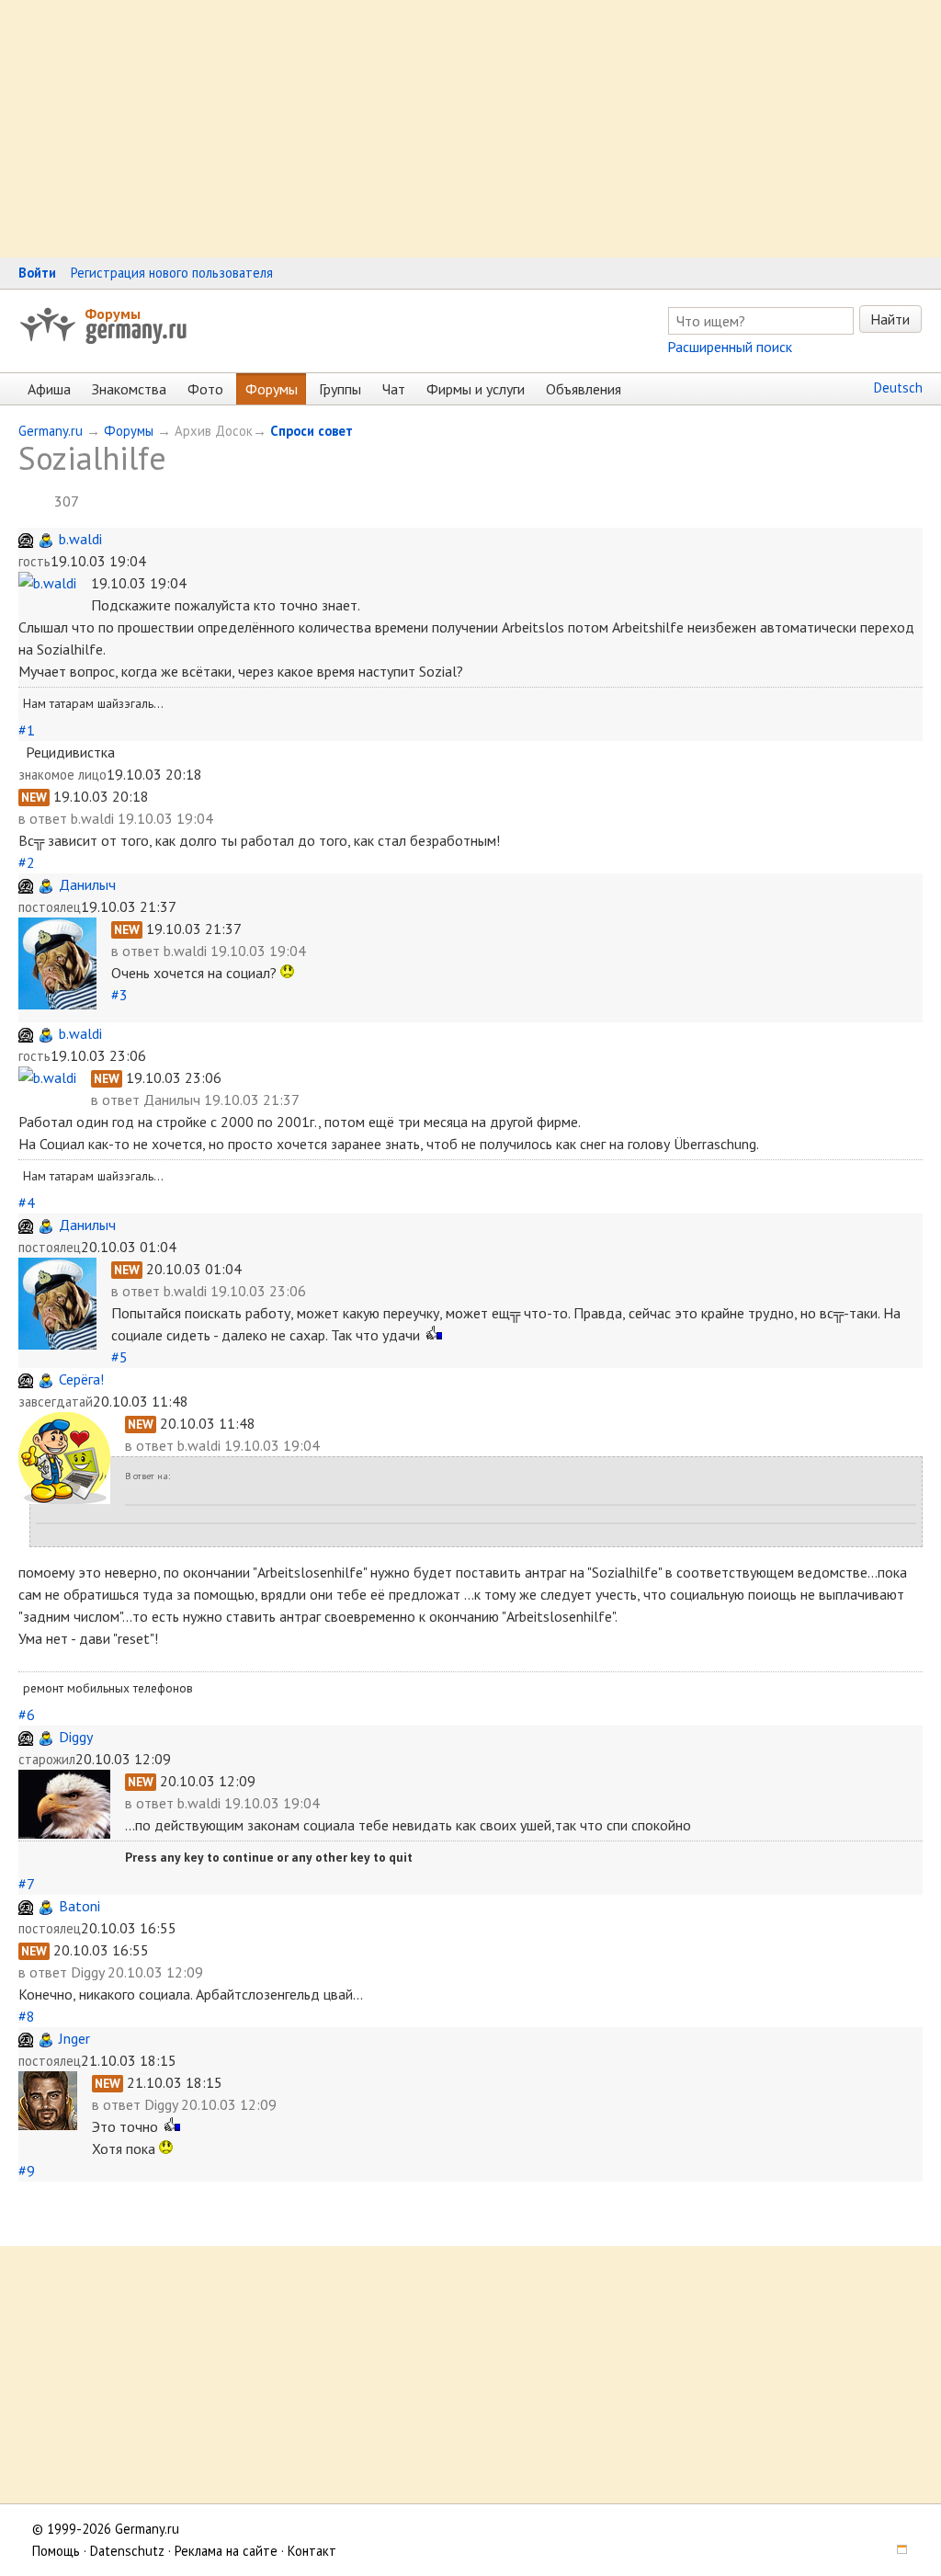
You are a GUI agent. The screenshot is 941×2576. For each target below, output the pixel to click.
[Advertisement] (470, 129)
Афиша (49, 389)
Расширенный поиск (730, 347)
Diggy (76, 1737)
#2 (27, 862)
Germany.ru (51, 431)
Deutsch (898, 388)
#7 (26, 1884)
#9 (27, 2171)
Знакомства (129, 389)
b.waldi (80, 539)
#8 (27, 2016)
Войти (37, 273)
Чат (394, 389)
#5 (119, 1357)
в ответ (45, 818)
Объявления (584, 389)
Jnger (74, 2038)
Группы (340, 389)
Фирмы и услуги (476, 389)
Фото (205, 389)
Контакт (312, 2551)
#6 (27, 1715)
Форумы (113, 313)
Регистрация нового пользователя (172, 273)
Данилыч (87, 884)
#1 (27, 730)
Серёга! (81, 1379)
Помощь (56, 2551)
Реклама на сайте (226, 2551)
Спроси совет (312, 431)
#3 (119, 995)
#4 (27, 1203)
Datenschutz (127, 2551)
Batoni (79, 1906)
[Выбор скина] (896, 2551)
